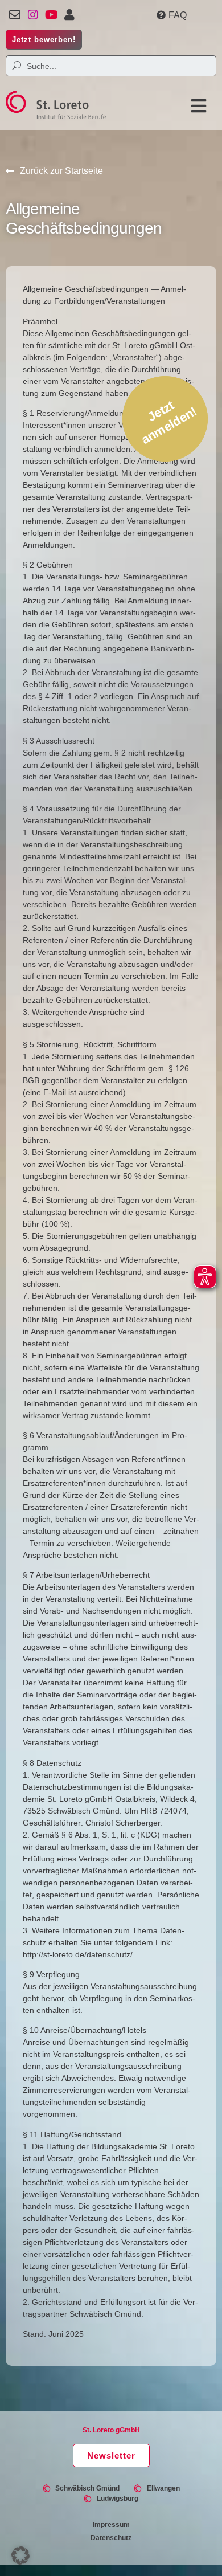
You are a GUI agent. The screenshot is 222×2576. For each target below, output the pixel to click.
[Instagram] (33, 15)
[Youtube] (51, 15)
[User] (69, 15)
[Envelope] (15, 15)
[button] (196, 106)
